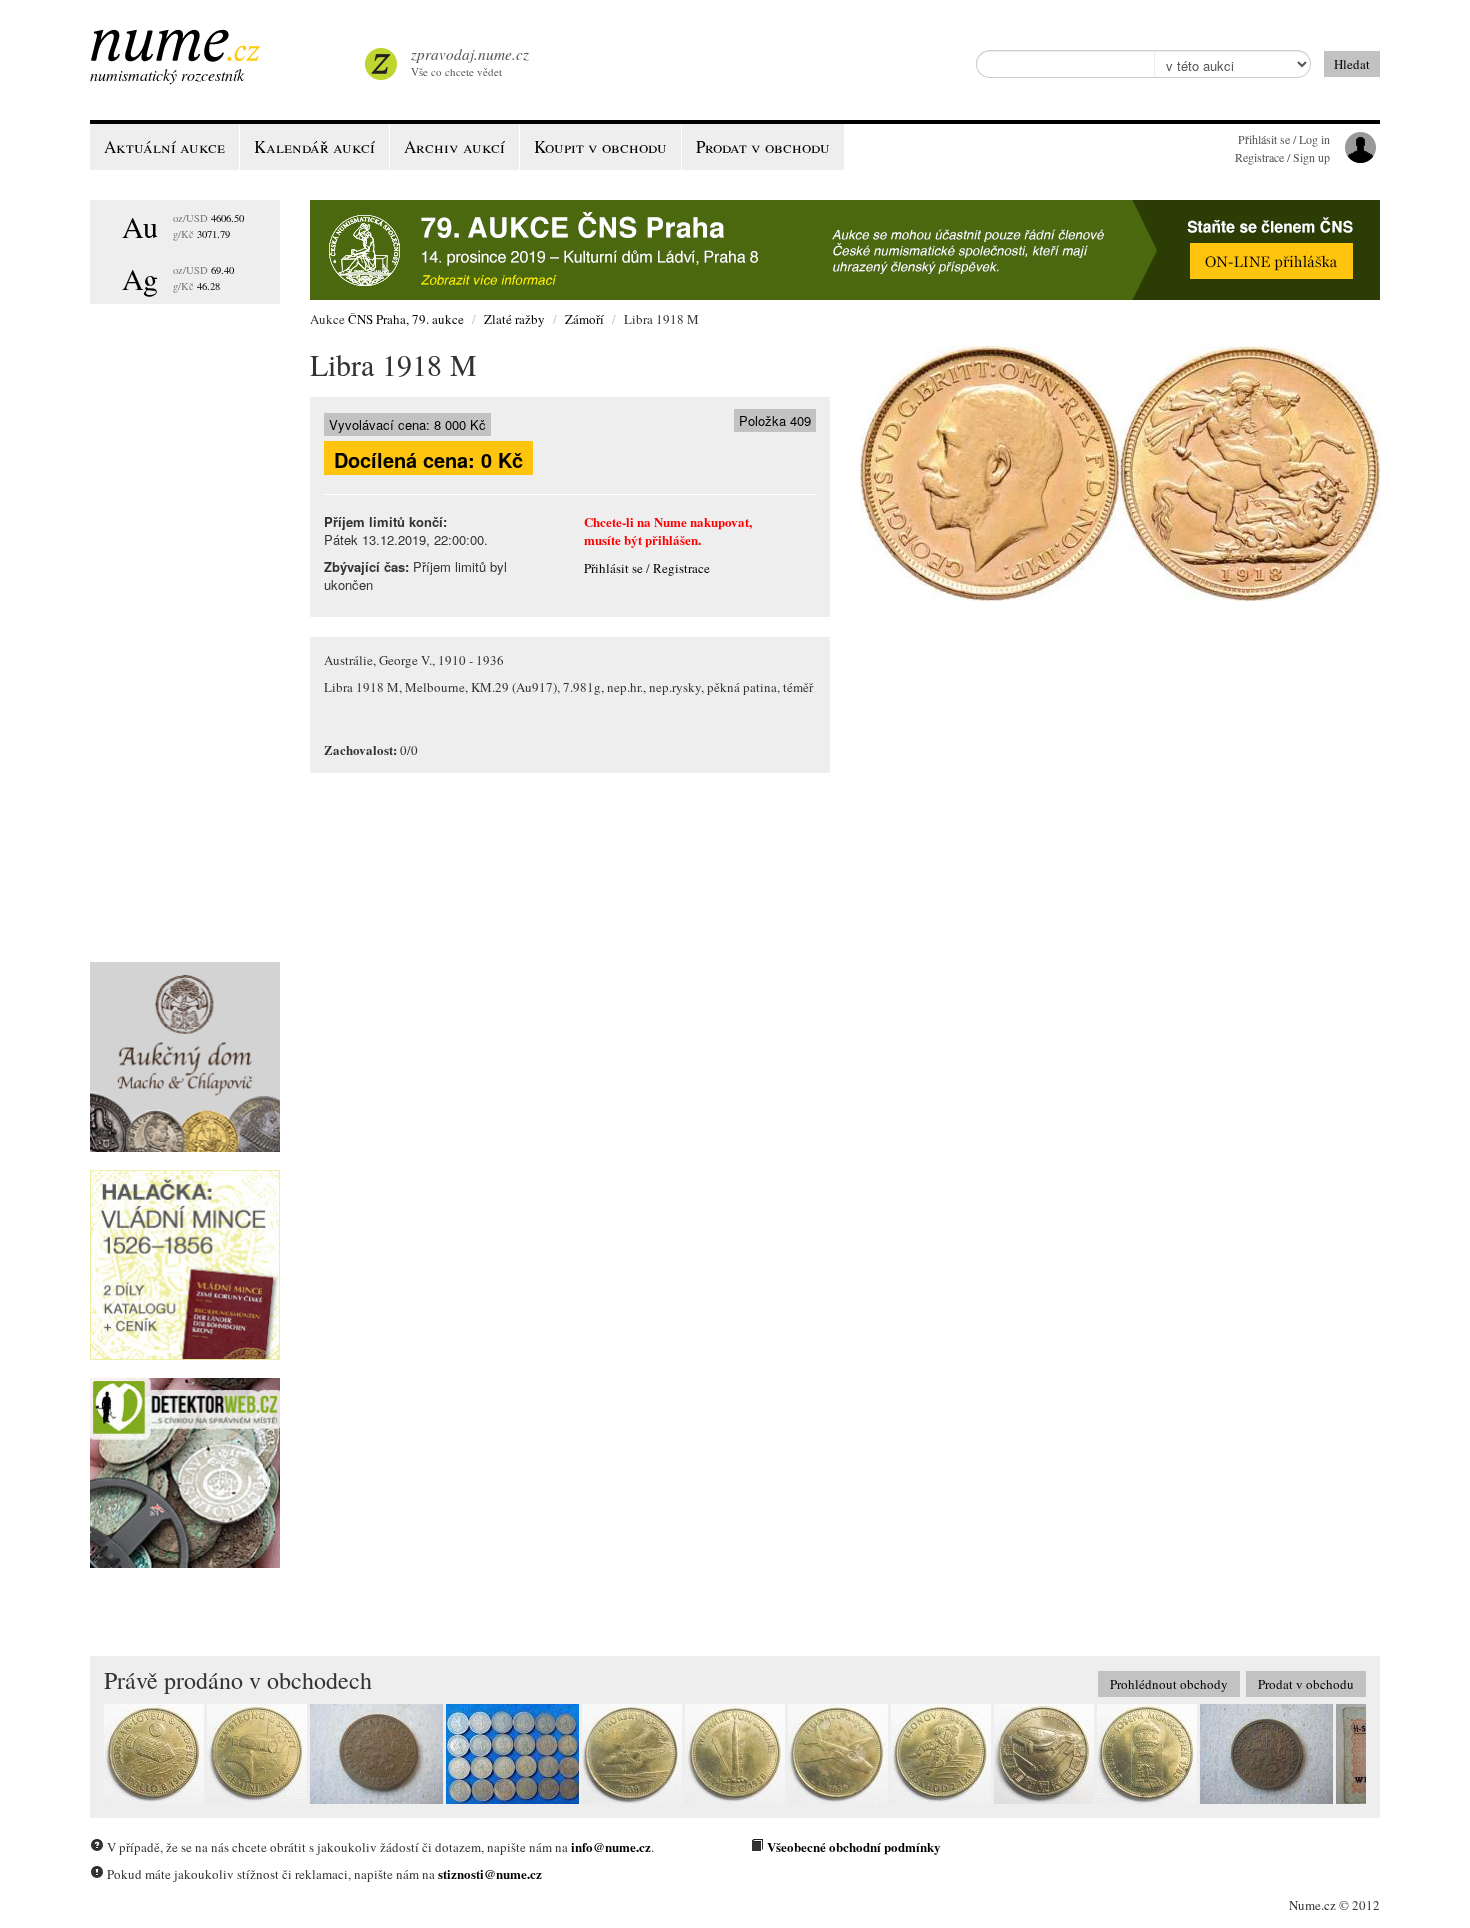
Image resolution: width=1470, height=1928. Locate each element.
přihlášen (671, 539)
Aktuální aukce (164, 146)
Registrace (681, 568)
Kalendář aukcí (314, 146)
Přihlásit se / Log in (1284, 139)
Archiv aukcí (454, 146)
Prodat (763, 146)
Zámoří (584, 319)
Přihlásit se (613, 568)
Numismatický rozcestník (167, 74)
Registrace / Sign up (1282, 157)
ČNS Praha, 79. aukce (406, 319)
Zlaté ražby (514, 319)
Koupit (600, 146)
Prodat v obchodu (1306, 1684)
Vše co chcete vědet (470, 61)
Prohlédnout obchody (1169, 1684)
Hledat (1352, 64)
